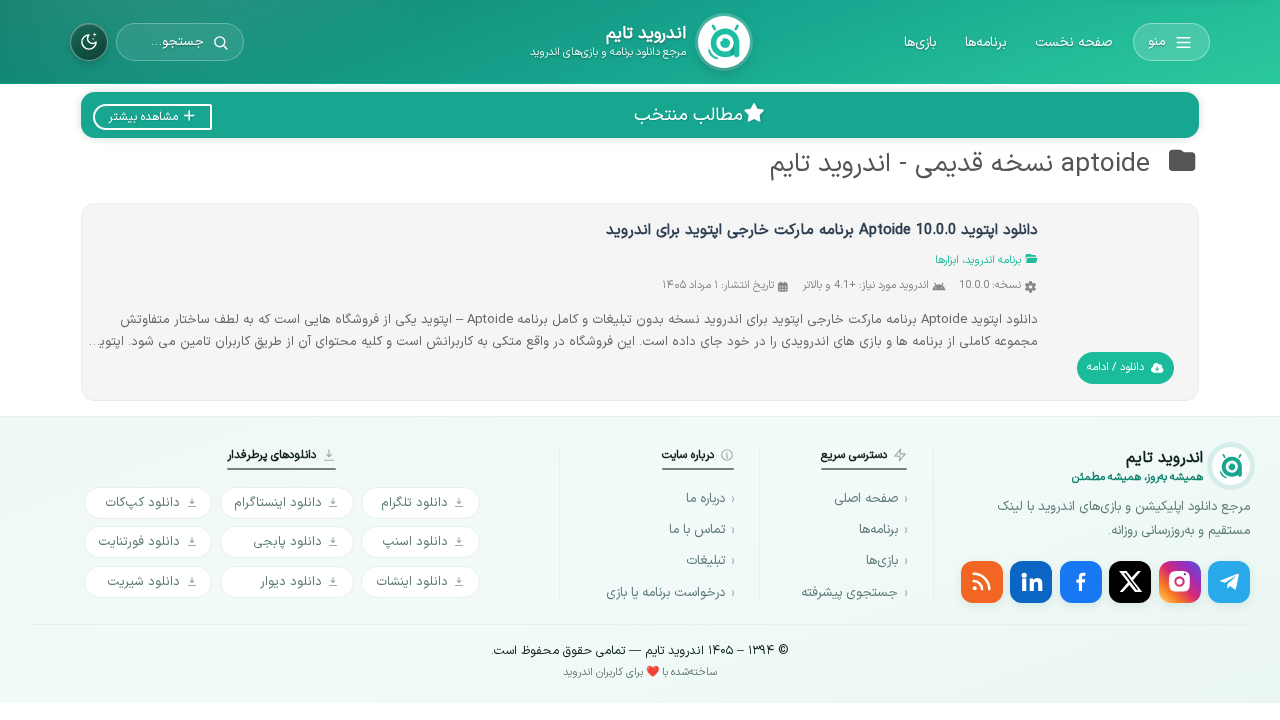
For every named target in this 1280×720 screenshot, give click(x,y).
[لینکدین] (1031, 582)
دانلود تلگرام (414, 502)
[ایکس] (1130, 582)
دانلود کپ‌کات (142, 502)
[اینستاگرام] (1180, 582)
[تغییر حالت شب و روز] (89, 42)
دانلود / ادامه (1115, 367)
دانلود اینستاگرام (278, 502)
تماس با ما (697, 530)
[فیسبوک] (1081, 582)
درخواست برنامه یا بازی (665, 593)
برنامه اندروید (993, 260)
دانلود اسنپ (415, 541)
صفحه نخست (1073, 42)
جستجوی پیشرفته (849, 593)
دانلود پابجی (287, 541)
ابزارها (947, 260)
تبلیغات (705, 561)
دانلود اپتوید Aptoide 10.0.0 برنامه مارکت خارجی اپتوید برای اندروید (822, 230)
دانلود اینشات (412, 581)
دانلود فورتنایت (139, 541)
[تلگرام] (1229, 582)
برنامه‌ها (986, 42)
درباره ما (705, 499)
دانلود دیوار (291, 581)
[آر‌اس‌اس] (982, 582)
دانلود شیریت (143, 581)
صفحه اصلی (866, 499)
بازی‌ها (920, 42)
